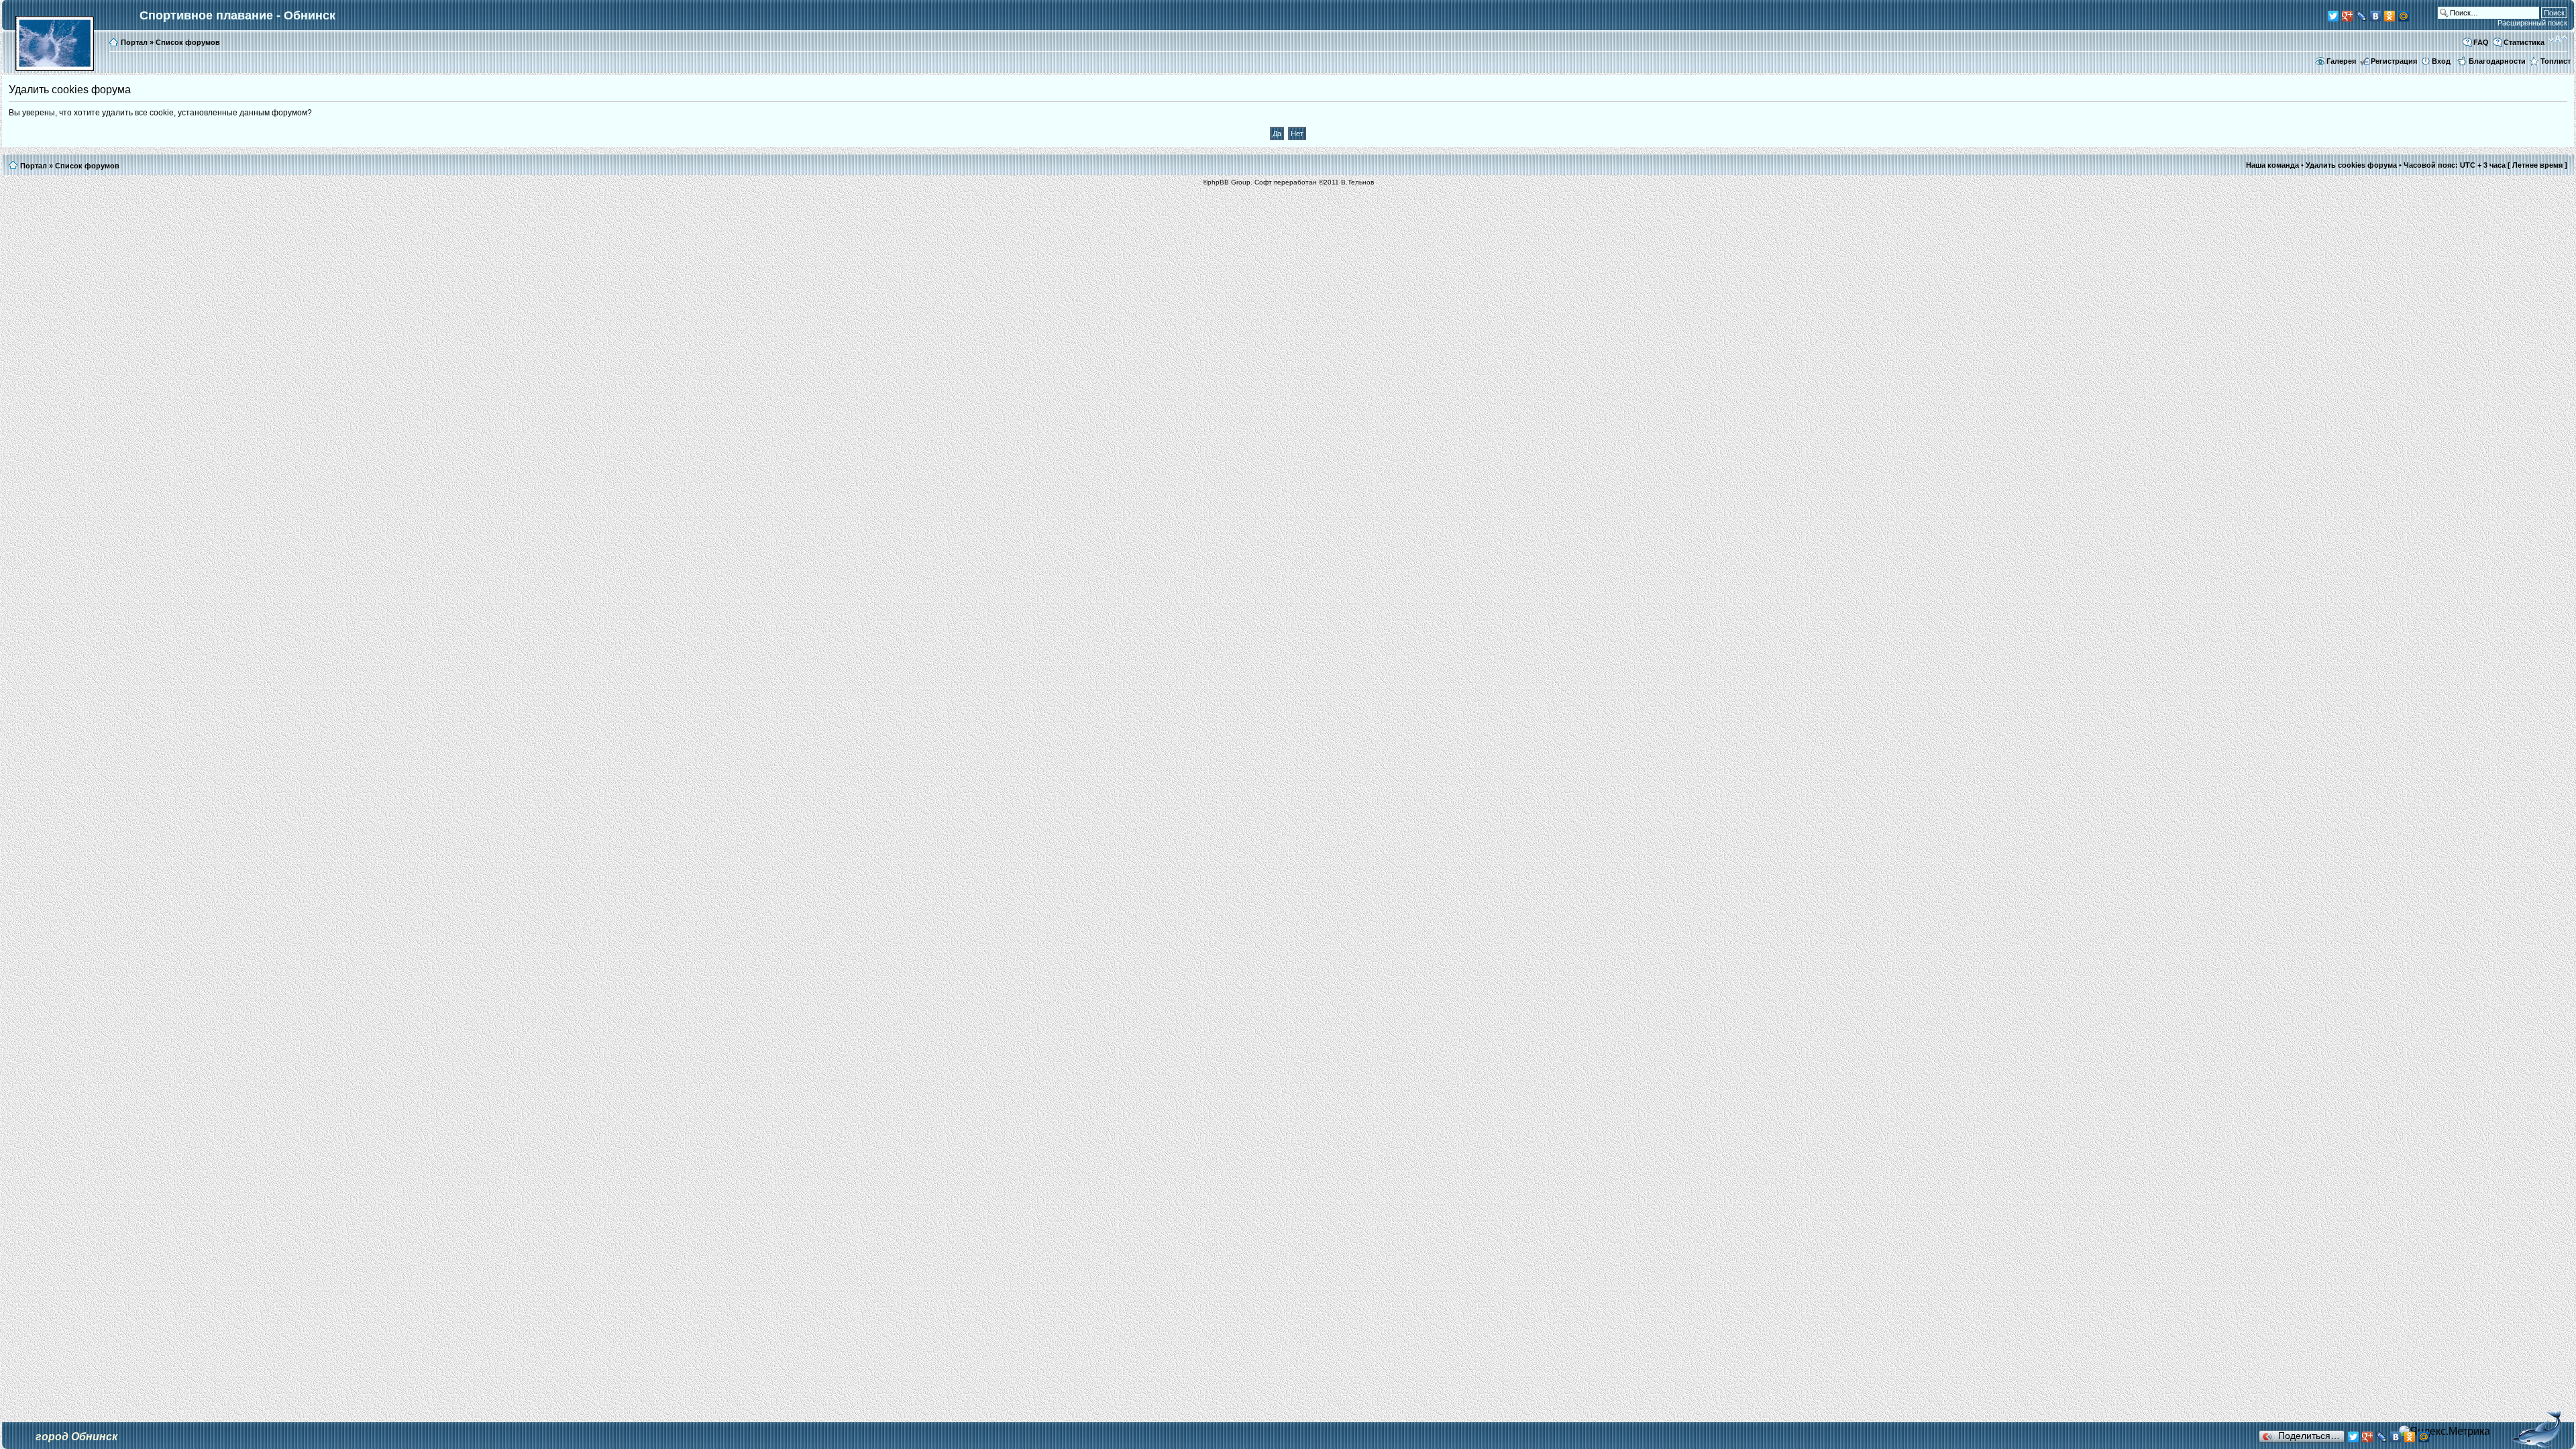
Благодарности (2497, 61)
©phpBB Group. (1228, 182)
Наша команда (2272, 165)
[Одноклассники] (2390, 16)
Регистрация (2394, 61)
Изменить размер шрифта (2558, 40)
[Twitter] (2333, 16)
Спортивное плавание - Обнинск (237, 15)
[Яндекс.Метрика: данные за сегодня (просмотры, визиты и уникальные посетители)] (2445, 1432)
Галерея (2341, 61)
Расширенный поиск (2532, 23)
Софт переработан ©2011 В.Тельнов (1314, 182)
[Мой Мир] (2404, 16)
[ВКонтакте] (2376, 16)
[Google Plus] (2348, 16)
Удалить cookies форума (2351, 165)
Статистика (2524, 42)
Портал (134, 42)
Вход (2441, 61)
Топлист (2556, 61)
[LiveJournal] (2362, 16)
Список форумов (188, 42)
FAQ (2481, 42)
